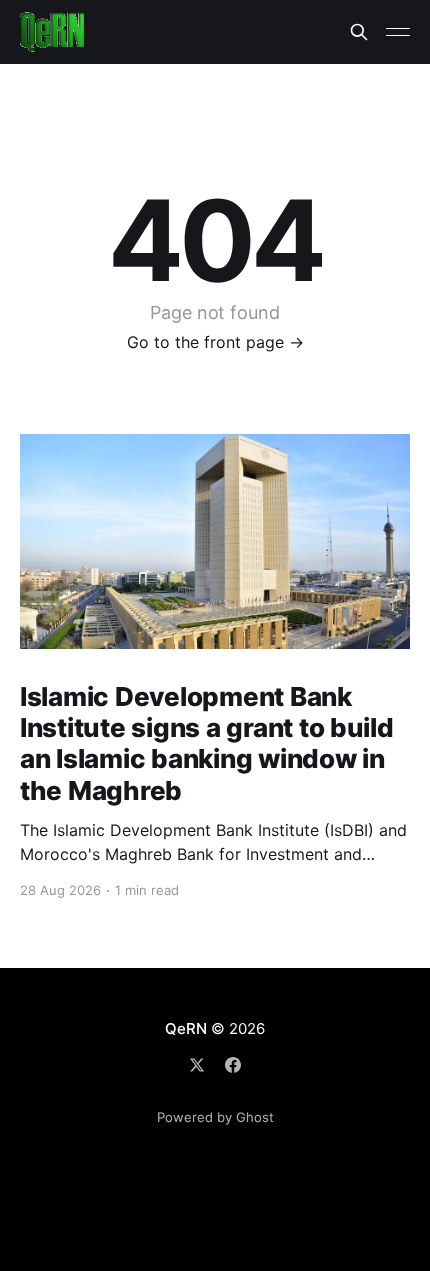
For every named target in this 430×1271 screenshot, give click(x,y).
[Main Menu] (398, 32)
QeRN (185, 1028)
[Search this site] (359, 32)
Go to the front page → (215, 342)
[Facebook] (233, 1065)
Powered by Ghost (215, 1117)
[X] (197, 1065)
